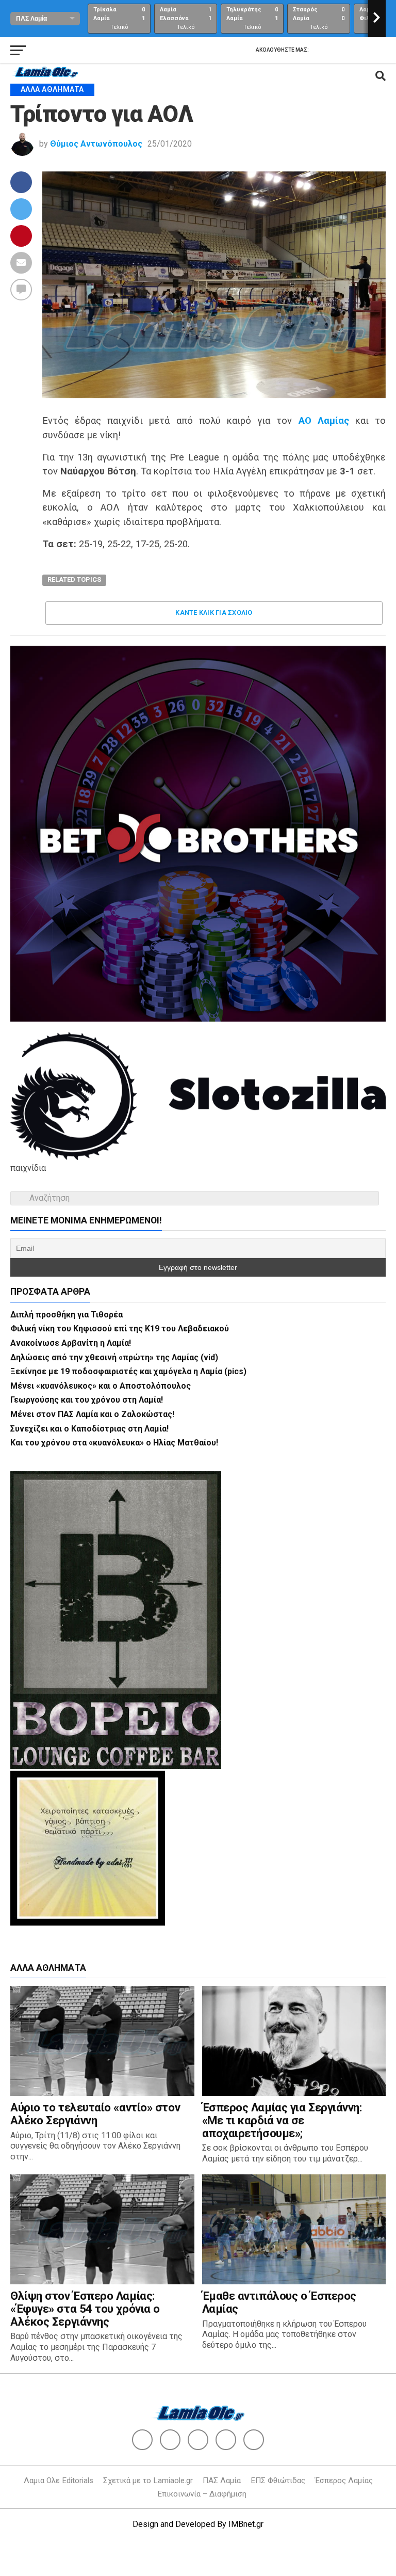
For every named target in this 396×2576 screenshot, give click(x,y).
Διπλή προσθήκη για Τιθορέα (67, 1315)
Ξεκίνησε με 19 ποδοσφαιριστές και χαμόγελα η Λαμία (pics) (128, 1371)
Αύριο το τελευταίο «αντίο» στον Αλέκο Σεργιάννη (95, 2114)
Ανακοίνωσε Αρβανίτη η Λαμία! (71, 1343)
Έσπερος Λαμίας (344, 2480)
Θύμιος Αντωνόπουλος (96, 144)
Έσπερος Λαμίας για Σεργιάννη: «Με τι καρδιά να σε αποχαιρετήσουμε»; (282, 2120)
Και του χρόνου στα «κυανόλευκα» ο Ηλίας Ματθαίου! (114, 1443)
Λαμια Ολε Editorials (59, 2480)
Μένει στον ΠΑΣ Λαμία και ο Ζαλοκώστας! (92, 1414)
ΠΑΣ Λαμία (222, 2480)
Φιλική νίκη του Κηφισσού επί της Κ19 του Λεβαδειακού (120, 1329)
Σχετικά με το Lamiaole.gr (148, 2480)
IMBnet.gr (246, 2524)
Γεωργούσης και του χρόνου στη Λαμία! (87, 1400)
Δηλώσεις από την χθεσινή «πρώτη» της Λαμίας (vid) (114, 1357)
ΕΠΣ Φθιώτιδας (278, 2480)
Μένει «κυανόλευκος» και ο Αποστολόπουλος (101, 1386)
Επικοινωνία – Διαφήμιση (202, 2494)
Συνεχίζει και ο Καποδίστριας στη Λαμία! (89, 1429)
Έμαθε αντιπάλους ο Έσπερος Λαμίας (279, 2302)
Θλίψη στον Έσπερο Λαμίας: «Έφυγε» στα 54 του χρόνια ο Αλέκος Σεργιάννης (85, 2308)
